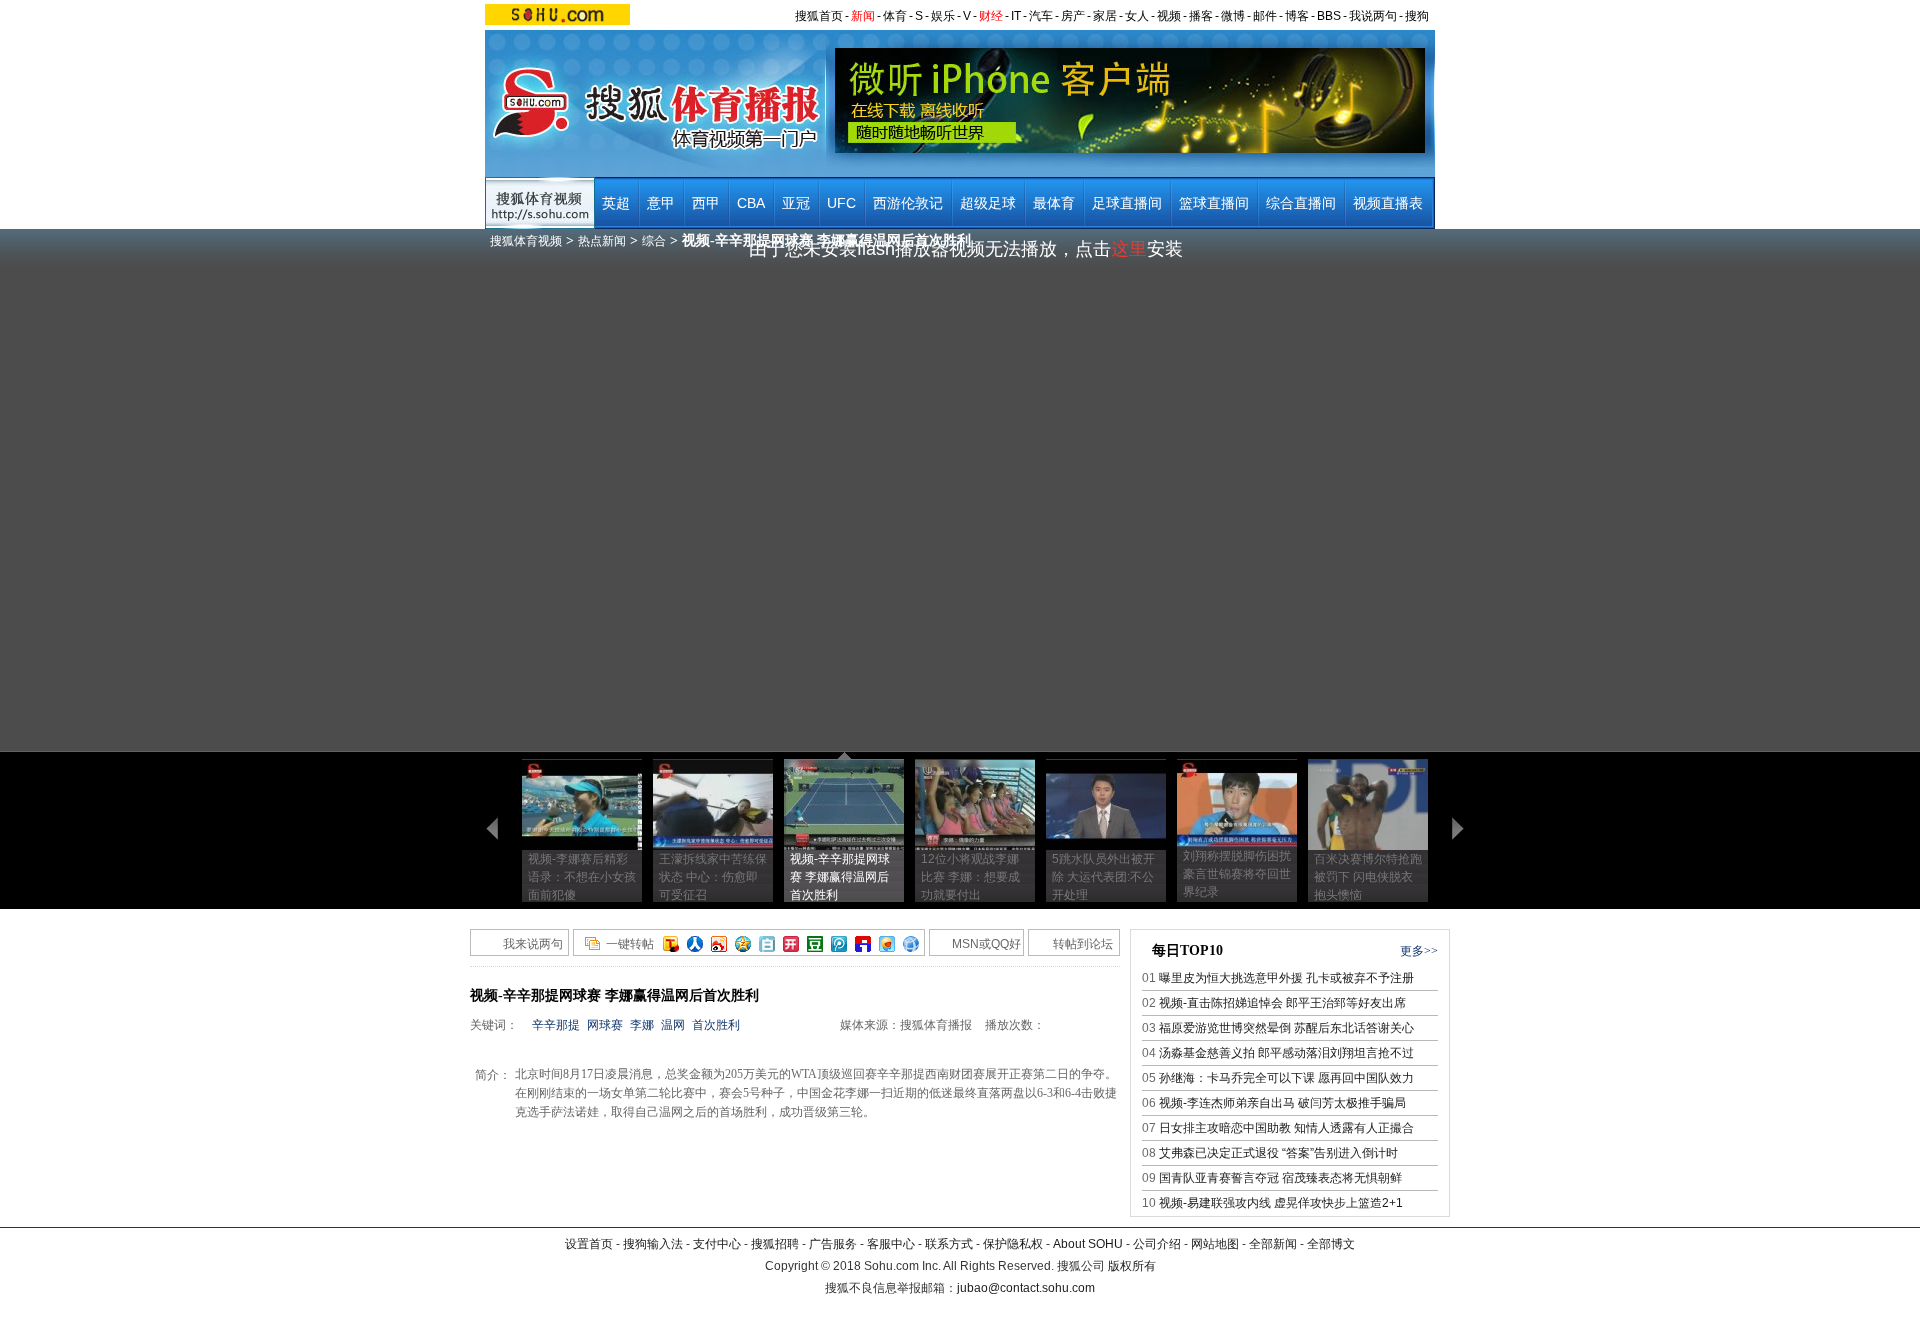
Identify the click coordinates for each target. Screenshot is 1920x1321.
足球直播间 (1127, 203)
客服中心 (891, 1244)
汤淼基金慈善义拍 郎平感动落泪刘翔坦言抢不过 (1286, 1053)
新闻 (863, 16)
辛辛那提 (556, 1025)
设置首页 (589, 1244)
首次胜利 (716, 1025)
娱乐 (943, 16)
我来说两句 (533, 944)
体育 (895, 16)
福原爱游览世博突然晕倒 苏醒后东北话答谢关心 (1286, 1028)
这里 (1129, 249)
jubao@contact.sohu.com (1026, 1288)
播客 (1201, 16)
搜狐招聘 (775, 1244)
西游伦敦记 (908, 203)
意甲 (661, 203)
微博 (1233, 16)
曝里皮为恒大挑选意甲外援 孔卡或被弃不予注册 (1286, 978)
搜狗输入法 (653, 1244)
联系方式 (949, 1244)
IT (1016, 16)
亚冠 (796, 203)
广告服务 (833, 1244)
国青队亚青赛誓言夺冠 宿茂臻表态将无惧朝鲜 (1280, 1178)
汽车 (1041, 16)
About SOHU (1088, 1244)
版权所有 (1132, 1266)
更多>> (1419, 951)
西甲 (706, 203)
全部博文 (1331, 1244)
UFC (841, 203)
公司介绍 (1157, 1244)
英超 (616, 203)
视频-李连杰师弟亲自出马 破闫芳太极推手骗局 (1282, 1103)
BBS (1329, 16)
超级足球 (988, 203)
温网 (673, 1025)
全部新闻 (1273, 1244)
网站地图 (1215, 1244)
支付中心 (717, 1244)
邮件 (1265, 16)
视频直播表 (1388, 203)
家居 (1105, 16)
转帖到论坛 (1083, 944)
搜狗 (1417, 16)
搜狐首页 (819, 16)
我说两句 (1373, 16)
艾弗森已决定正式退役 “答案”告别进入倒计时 (1278, 1153)
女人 (1137, 16)
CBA (751, 203)
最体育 (1054, 203)
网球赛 (605, 1025)
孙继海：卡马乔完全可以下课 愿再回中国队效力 (1286, 1078)
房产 (1073, 16)
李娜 (642, 1025)
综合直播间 (1301, 203)
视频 (1169, 16)
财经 (991, 16)
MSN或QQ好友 (975, 946)
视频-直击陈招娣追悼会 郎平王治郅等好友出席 (1282, 1003)
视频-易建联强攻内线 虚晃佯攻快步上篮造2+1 (1281, 1203)
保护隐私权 (1013, 1244)
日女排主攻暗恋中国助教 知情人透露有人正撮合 (1286, 1128)
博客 (1297, 16)
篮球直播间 (1214, 203)
